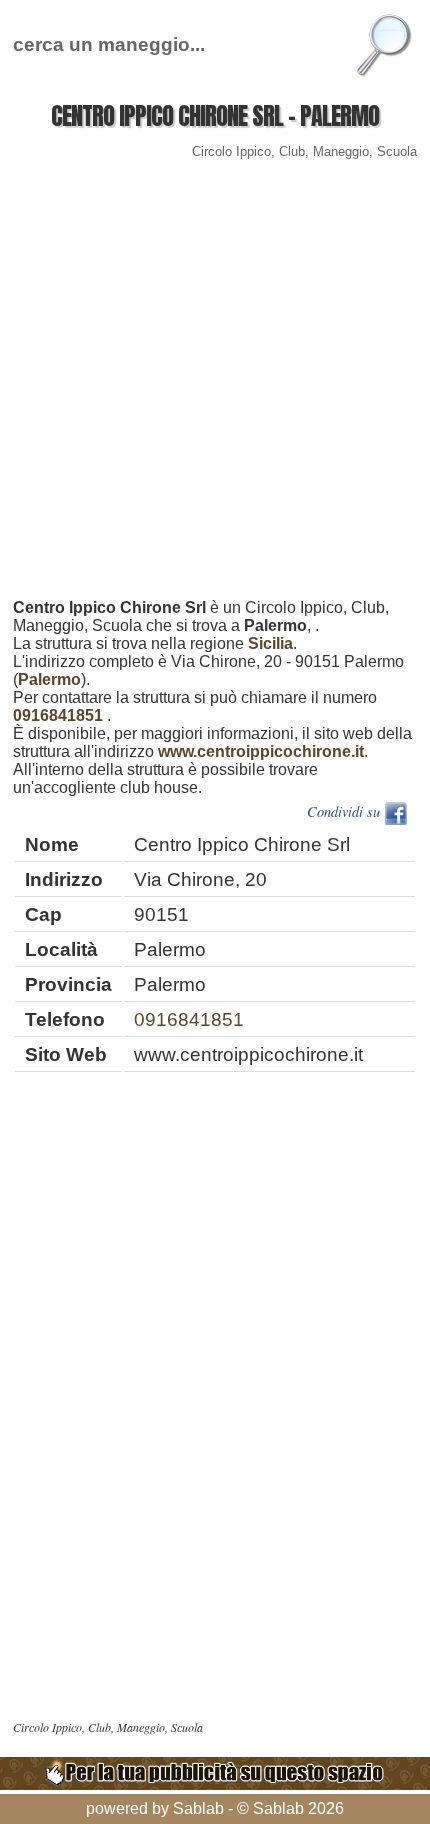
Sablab (198, 1808)
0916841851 (58, 715)
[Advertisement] (215, 384)
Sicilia (270, 643)
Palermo (49, 679)
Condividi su (345, 811)
